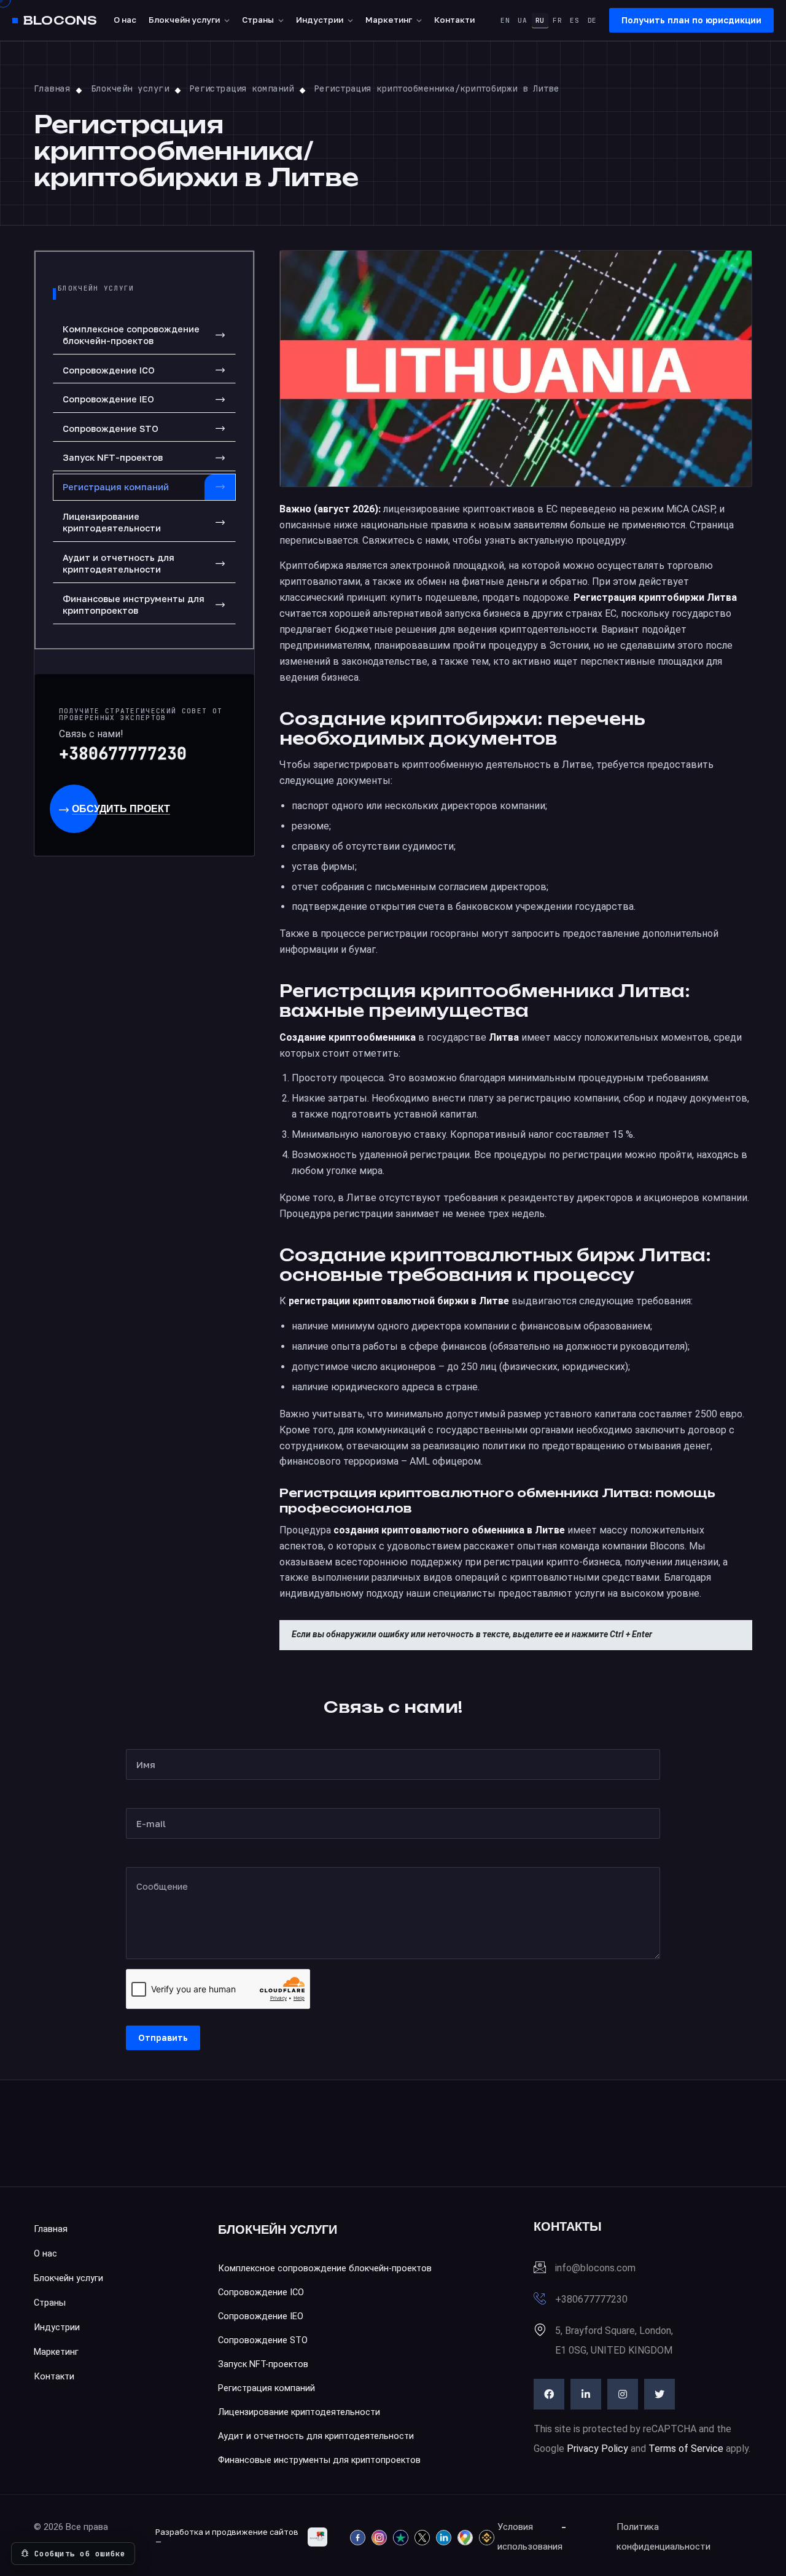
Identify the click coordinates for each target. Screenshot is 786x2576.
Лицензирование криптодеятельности (112, 523)
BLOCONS (60, 21)
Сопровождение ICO (109, 370)
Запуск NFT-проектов (113, 457)
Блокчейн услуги (184, 20)
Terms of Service (686, 2449)
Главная (51, 2229)
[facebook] (549, 2394)
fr (557, 20)
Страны (258, 20)
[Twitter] (660, 2394)
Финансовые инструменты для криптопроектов (134, 605)
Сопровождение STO (111, 429)
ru (540, 20)
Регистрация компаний (116, 487)
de (592, 20)
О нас (125, 20)
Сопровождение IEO (108, 399)
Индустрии (320, 20)
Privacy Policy (597, 2449)
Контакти (454, 20)
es (574, 20)
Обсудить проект (121, 809)
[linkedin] (586, 2394)
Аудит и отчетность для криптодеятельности (119, 564)
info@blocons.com (595, 2268)
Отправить (163, 2038)
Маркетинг (389, 20)
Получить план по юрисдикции (691, 20)
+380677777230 (123, 754)
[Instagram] (623, 2394)
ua (522, 20)
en (505, 20)
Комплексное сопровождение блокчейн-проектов (131, 335)
